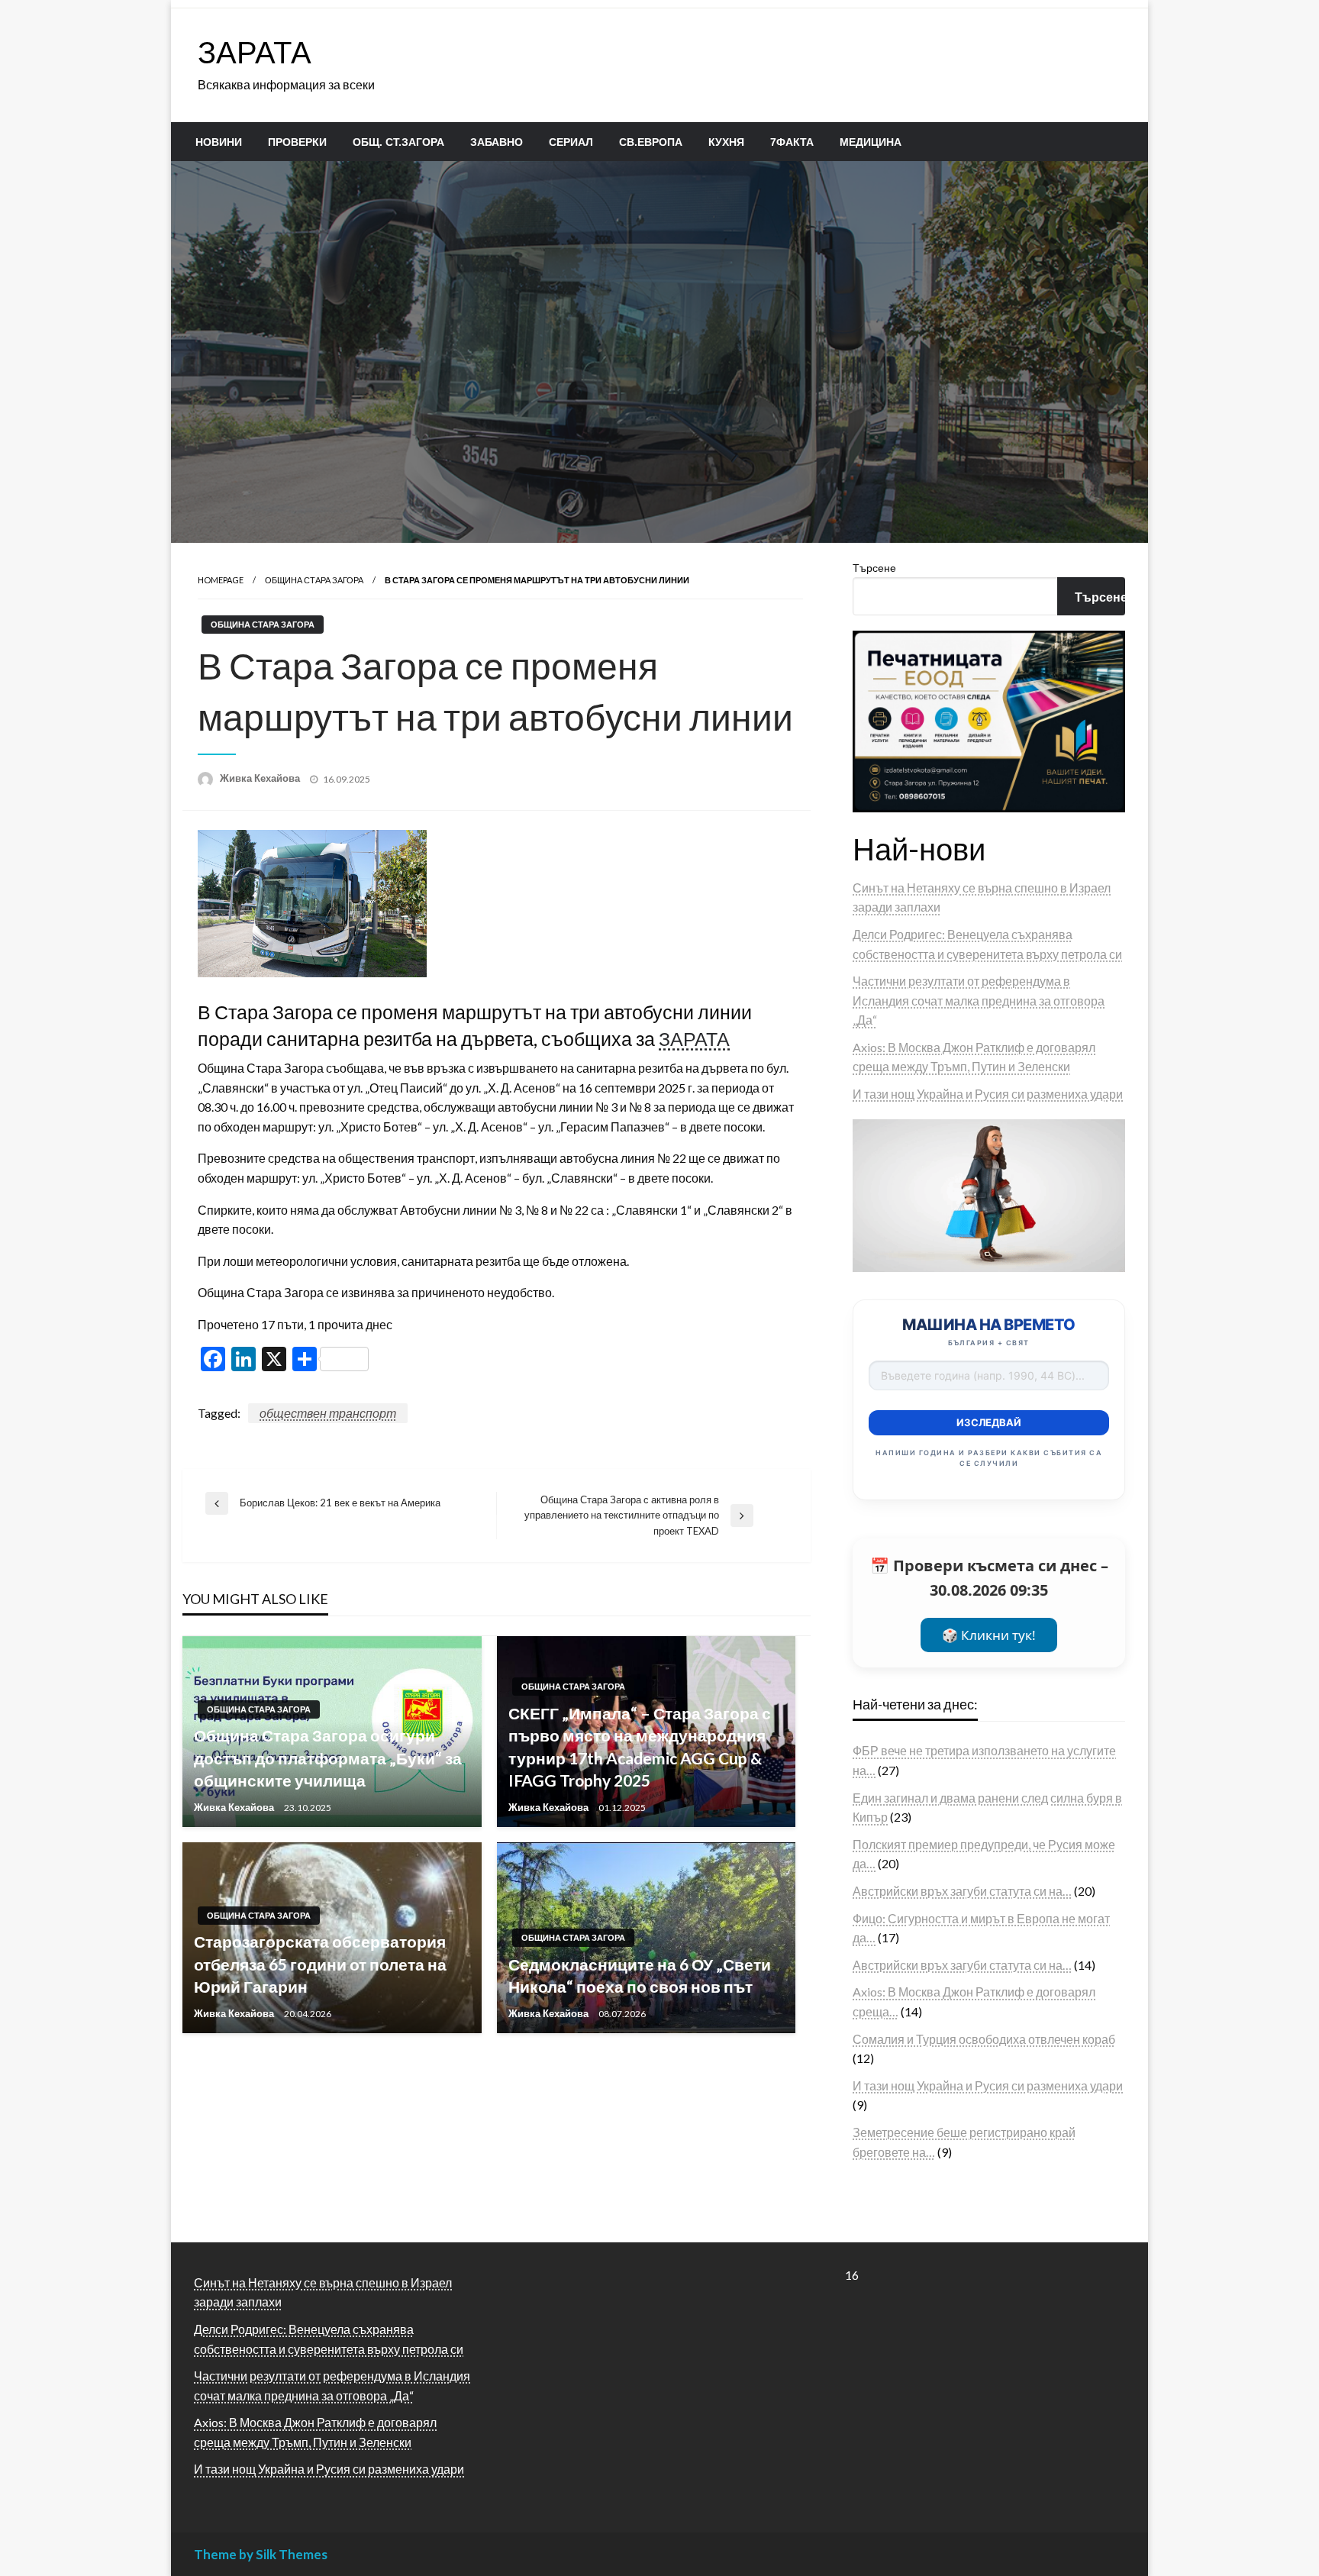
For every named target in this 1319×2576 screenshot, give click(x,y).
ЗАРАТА (255, 52)
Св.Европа (651, 142)
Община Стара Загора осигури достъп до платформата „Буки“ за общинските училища (328, 1758)
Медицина (871, 142)
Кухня (726, 142)
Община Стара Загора (314, 580)
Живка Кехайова (261, 778)
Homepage (221, 580)
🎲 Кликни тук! (989, 1635)
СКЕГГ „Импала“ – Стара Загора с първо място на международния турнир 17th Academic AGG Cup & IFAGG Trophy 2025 (640, 1746)
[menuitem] (219, 142)
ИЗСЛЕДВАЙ (989, 1422)
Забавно (497, 142)
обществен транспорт (328, 1413)
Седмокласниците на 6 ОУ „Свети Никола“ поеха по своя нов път (640, 1975)
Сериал (571, 142)
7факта (792, 142)
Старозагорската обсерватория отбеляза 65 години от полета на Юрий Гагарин (320, 1964)
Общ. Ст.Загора (398, 142)
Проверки (297, 142)
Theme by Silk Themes (261, 2554)
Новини (219, 142)
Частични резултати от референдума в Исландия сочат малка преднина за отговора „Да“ (979, 1000)
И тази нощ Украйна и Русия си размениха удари (988, 1094)
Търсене (874, 568)
